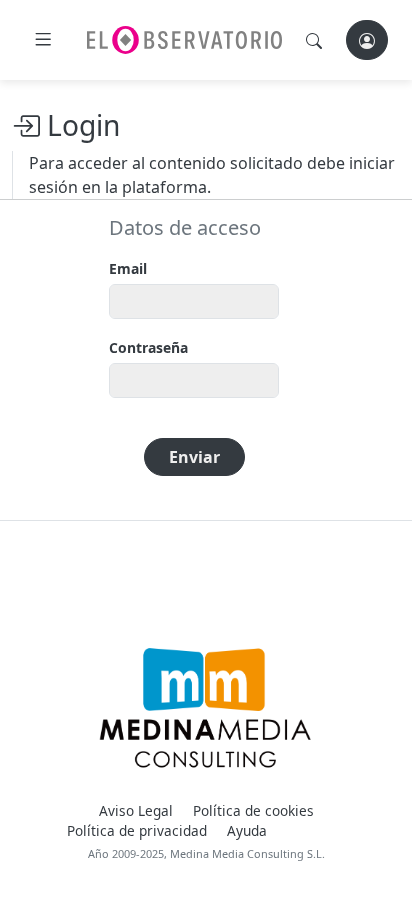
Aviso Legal (136, 810)
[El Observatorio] (184, 40)
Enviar (194, 457)
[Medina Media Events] (205, 708)
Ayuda (247, 830)
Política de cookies (253, 810)
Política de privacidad (137, 830)
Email (128, 268)
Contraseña (148, 347)
